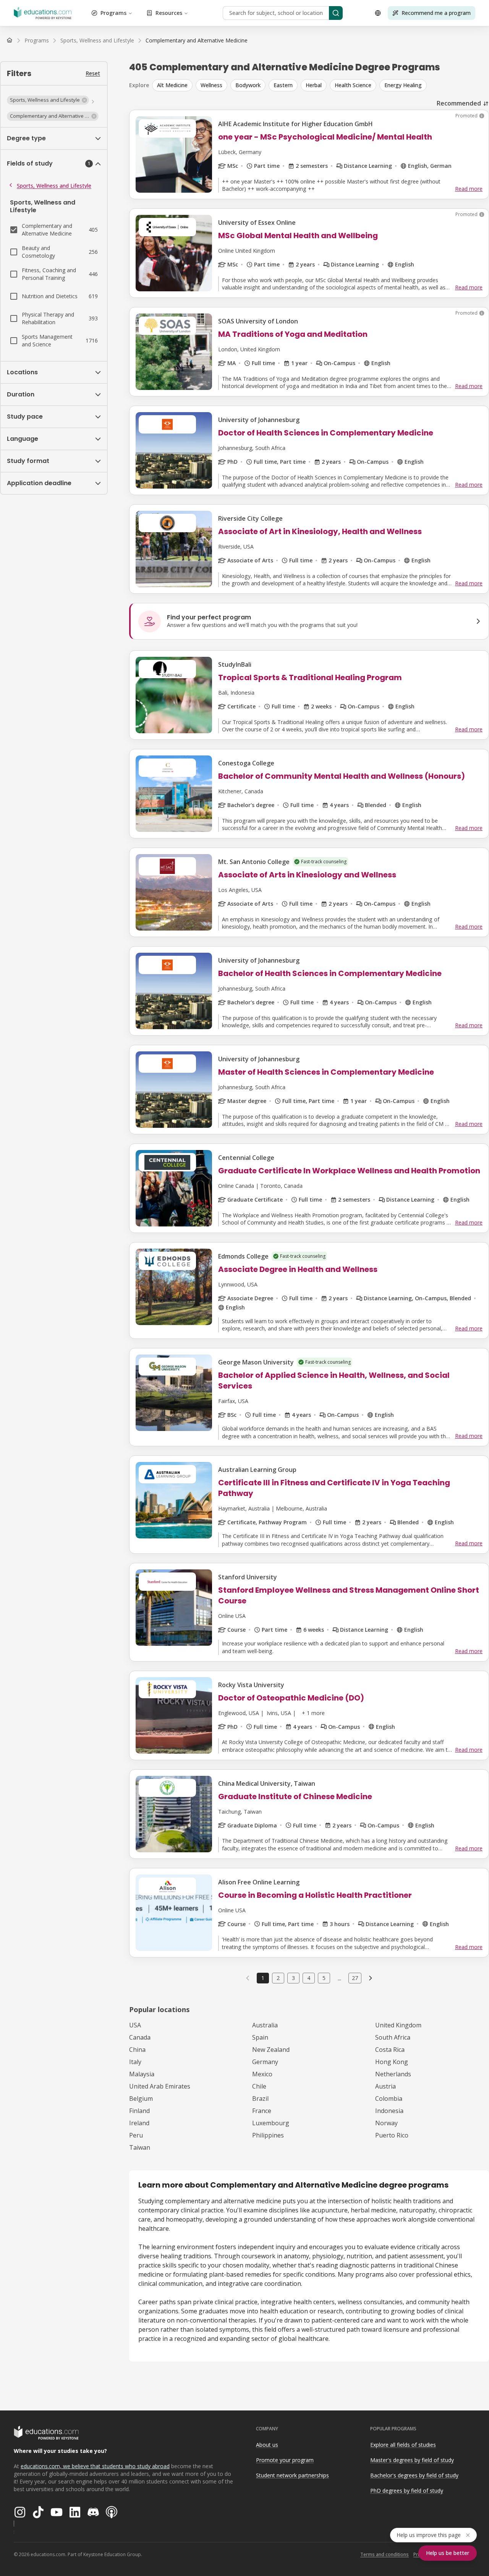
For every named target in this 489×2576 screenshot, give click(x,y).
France (262, 2111)
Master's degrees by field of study (412, 2460)
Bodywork (248, 85)
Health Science (353, 85)
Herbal (314, 85)
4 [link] (309, 1978)
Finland (139, 2111)
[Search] (336, 13)
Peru (136, 2135)
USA (135, 2025)
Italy (135, 2062)
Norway (386, 2123)
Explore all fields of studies (403, 2445)
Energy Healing (403, 85)
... (339, 1978)
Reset (93, 73)
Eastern (283, 85)
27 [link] (355, 1978)
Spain (260, 2037)
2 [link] (278, 1978)
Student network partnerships (292, 2475)
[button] (48, 100)
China (137, 2050)
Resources (169, 13)
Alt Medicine (172, 85)
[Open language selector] (378, 13)
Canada (140, 2037)
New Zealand (271, 2050)
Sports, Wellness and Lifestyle (54, 186)
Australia (265, 2025)
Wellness (211, 85)
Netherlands (393, 2074)
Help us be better (448, 2553)
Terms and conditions (385, 2554)
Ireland (139, 2123)
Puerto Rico (392, 2135)
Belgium (141, 2098)
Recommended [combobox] (459, 103)
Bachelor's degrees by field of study (414, 2475)
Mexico (262, 2074)
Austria (385, 2086)
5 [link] (324, 1978)
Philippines (268, 2135)
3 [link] (293, 1978)
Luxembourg (271, 2123)
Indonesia (389, 2111)
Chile (259, 2086)
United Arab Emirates (160, 2086)
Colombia (389, 2098)
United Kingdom (398, 2025)
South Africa (393, 2037)
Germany (265, 2062)
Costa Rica (390, 2050)
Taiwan (140, 2147)
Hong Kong (392, 2062)
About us (267, 2445)
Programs (113, 13)
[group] (321, 85)
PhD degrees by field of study (407, 2491)
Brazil (260, 2098)
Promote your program (285, 2460)
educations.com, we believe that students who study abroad (95, 2466)
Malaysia (142, 2074)
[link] (197, 41)
